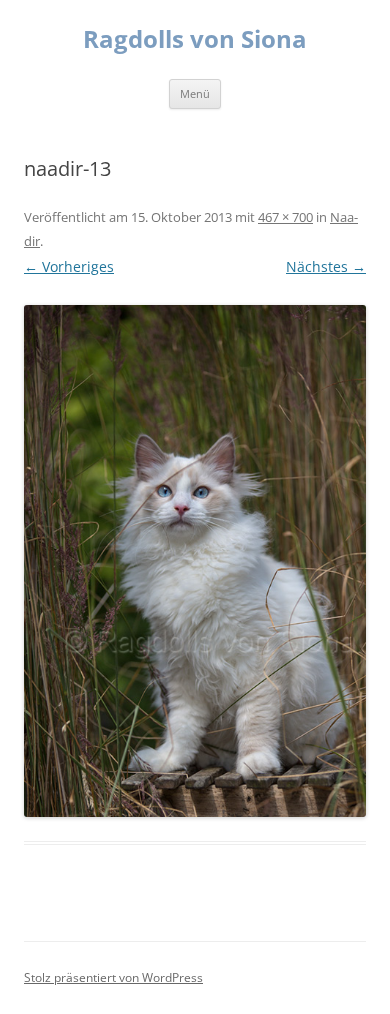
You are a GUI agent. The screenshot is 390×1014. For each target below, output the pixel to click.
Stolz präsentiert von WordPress (113, 977)
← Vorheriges (69, 266)
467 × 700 (285, 217)
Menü (195, 93)
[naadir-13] (195, 561)
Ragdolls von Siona (195, 39)
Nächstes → (326, 266)
